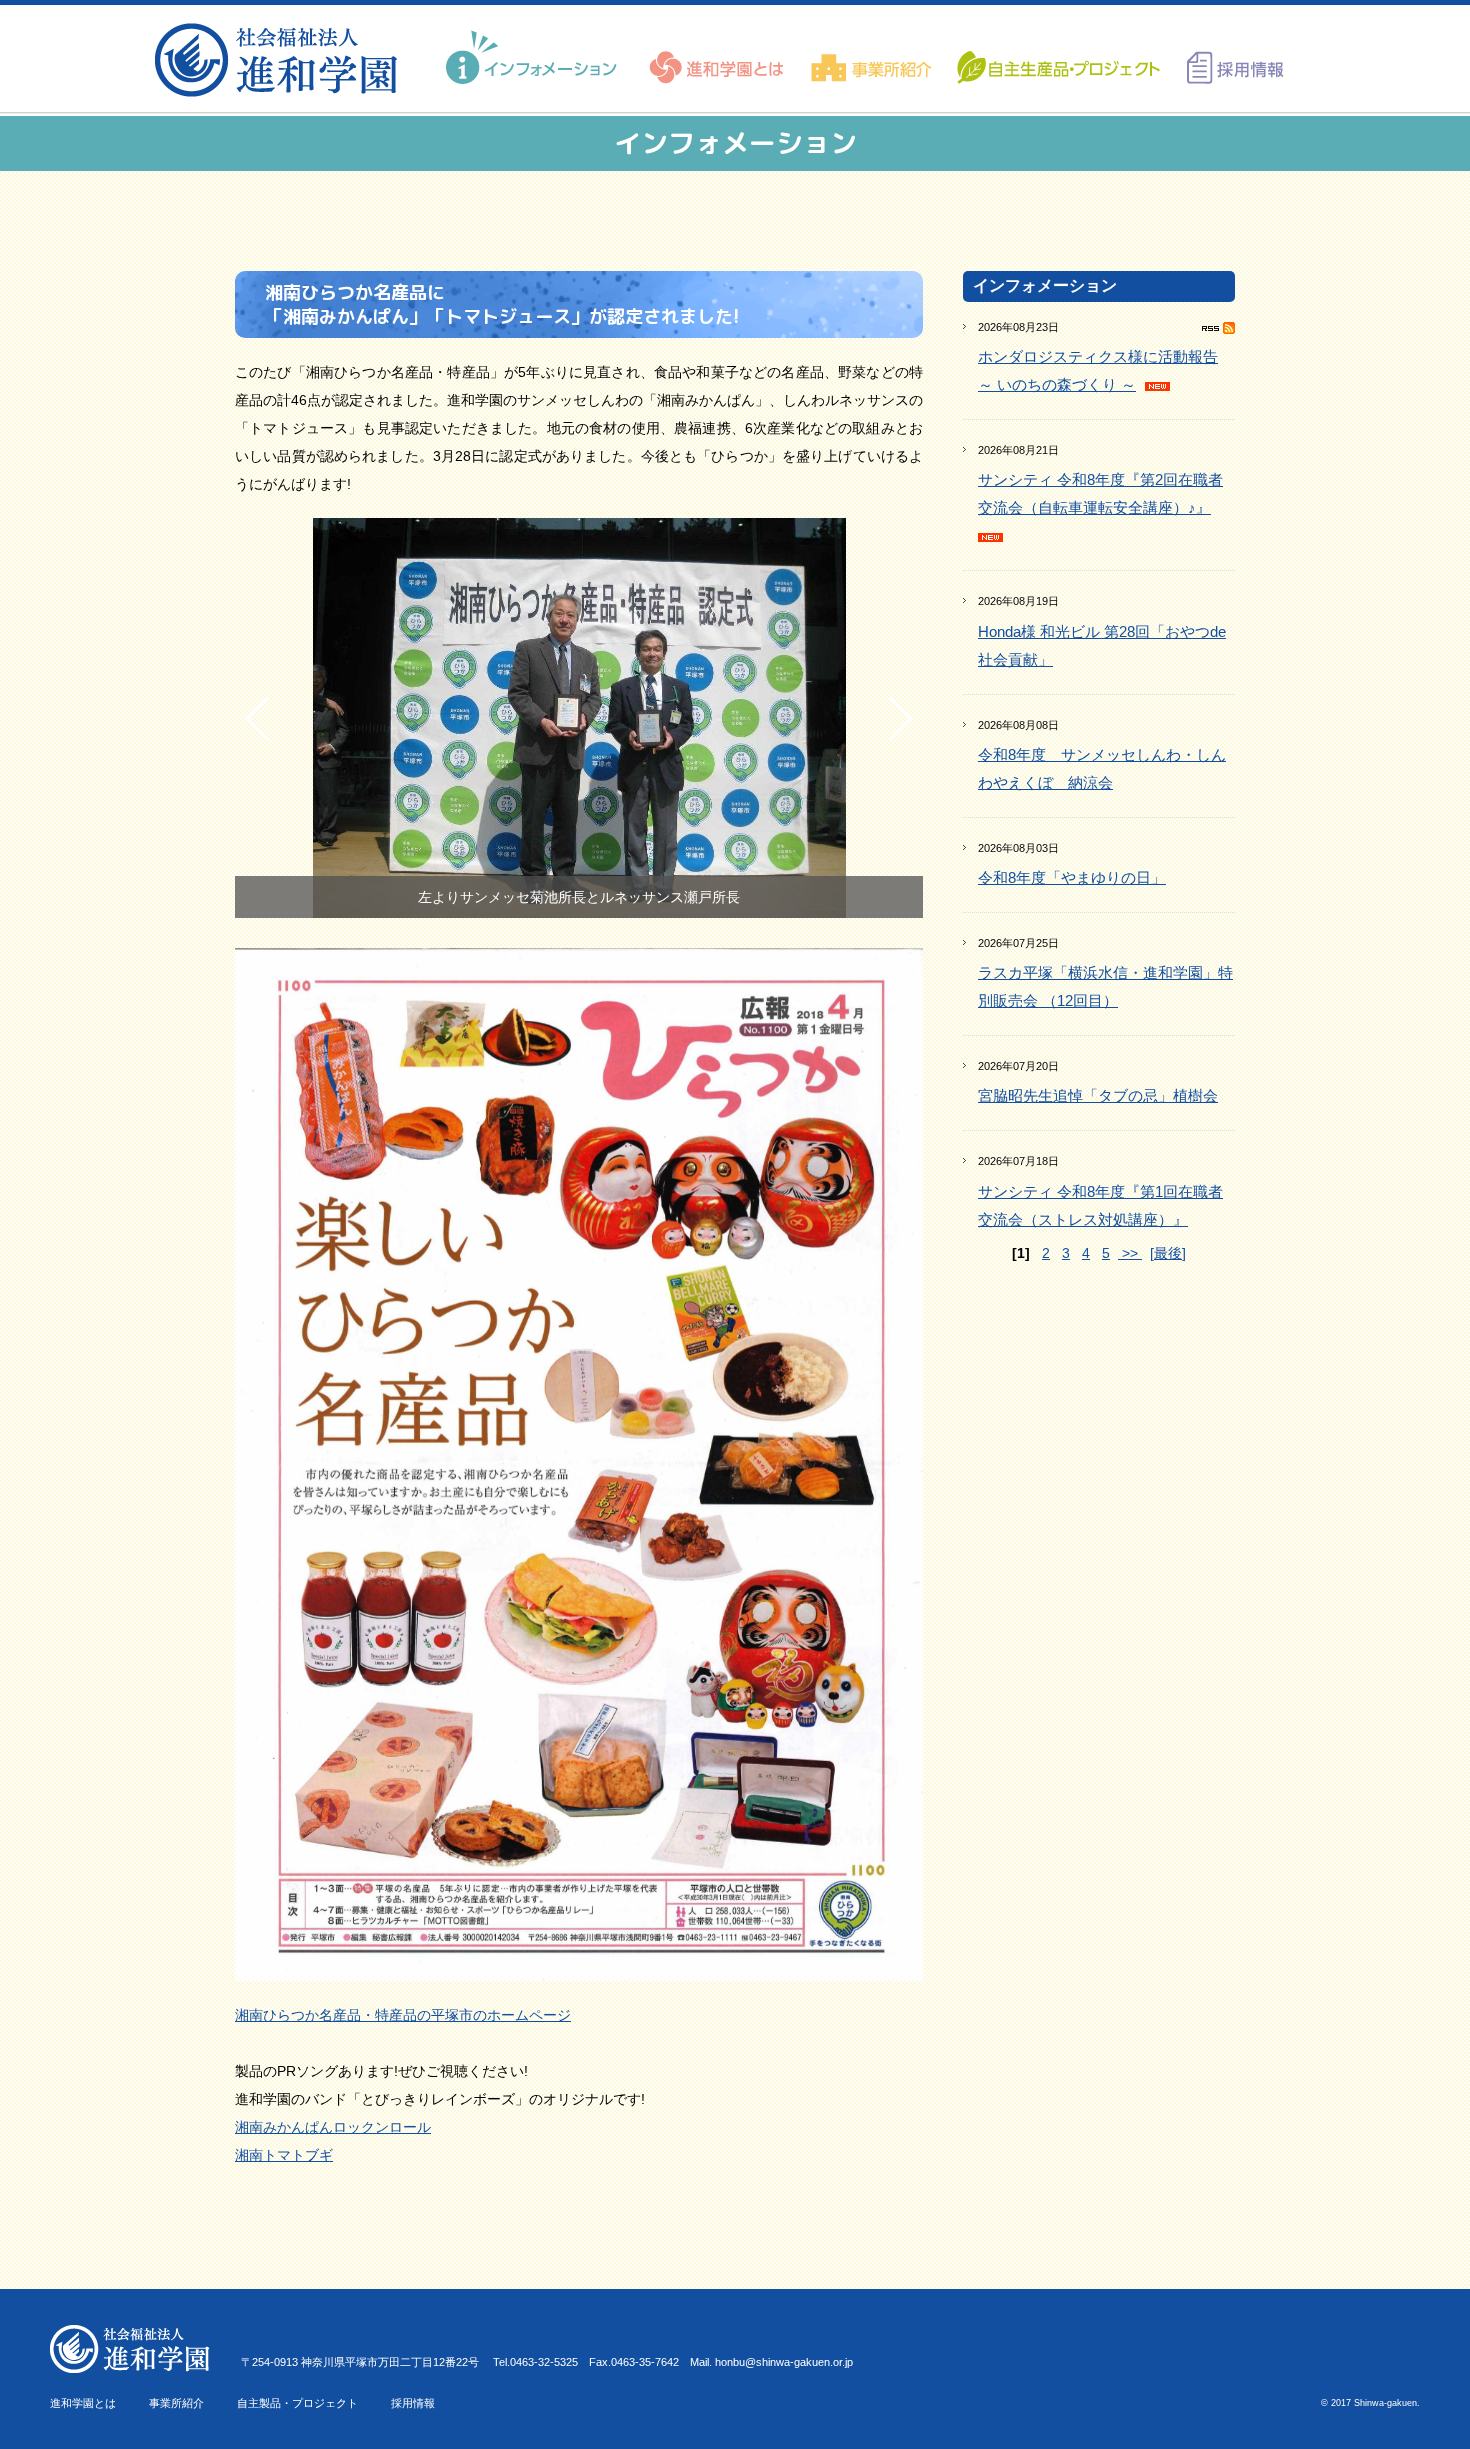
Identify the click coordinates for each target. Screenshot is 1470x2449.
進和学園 (282, 60)
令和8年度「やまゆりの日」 (1072, 877)
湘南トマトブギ (284, 2155)
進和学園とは (83, 2403)
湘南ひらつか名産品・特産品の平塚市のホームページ (403, 2015)
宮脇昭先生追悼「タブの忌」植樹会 (1098, 1095)
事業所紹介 (176, 2403)
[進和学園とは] (717, 58)
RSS (1218, 328)
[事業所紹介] (871, 58)
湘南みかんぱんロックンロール (333, 2127)
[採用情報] (1228, 58)
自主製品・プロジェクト (297, 2403)
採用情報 (413, 2403)
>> (1130, 1253)
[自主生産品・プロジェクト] (1057, 58)
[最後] (1168, 1253)
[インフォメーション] (534, 58)
